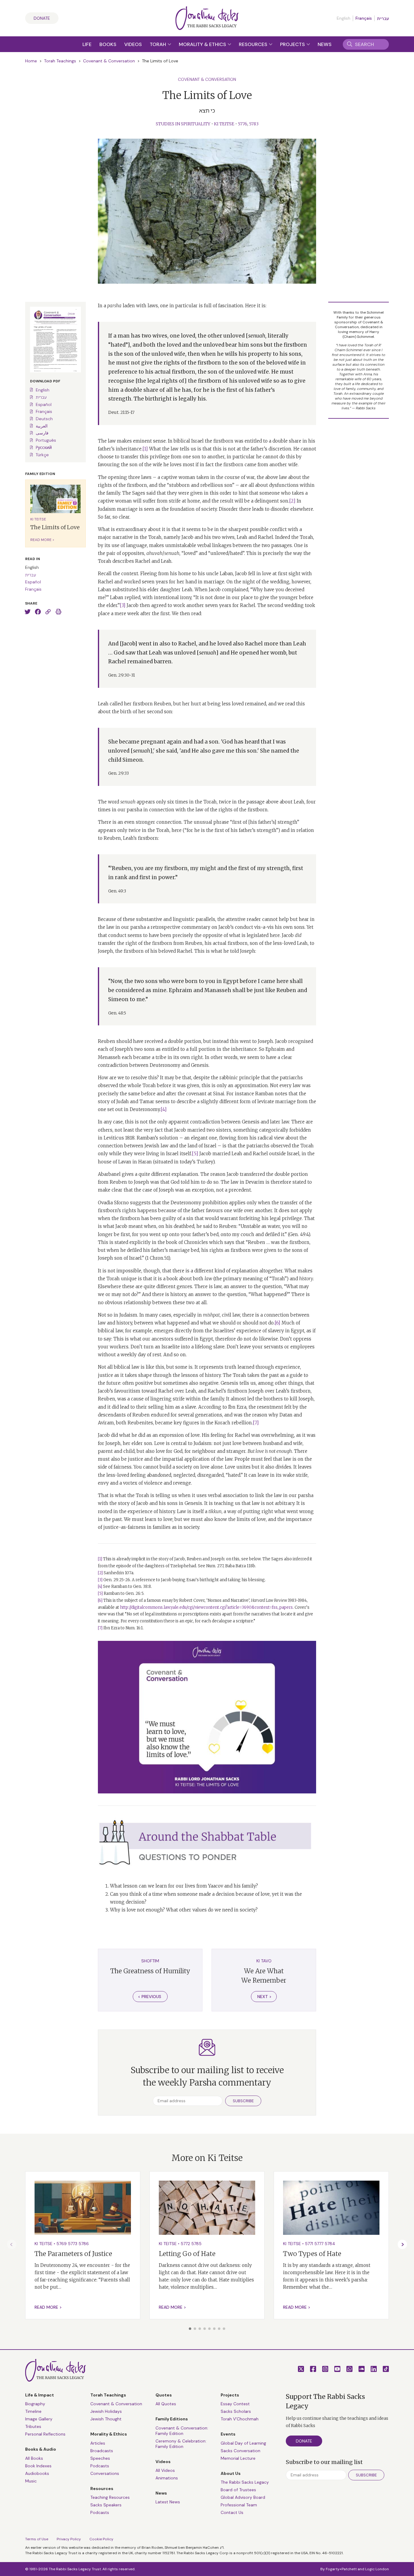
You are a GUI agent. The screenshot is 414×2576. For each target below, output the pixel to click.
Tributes (33, 2426)
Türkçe (42, 455)
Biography (35, 2404)
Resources (254, 44)
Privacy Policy (69, 2539)
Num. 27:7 (215, 1566)
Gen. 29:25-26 (117, 1580)
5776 (243, 124)
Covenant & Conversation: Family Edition (182, 2431)
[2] (292, 501)
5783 (254, 124)
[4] (164, 1109)
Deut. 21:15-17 (121, 412)
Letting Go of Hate (187, 2254)
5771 (309, 2244)
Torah (159, 44)
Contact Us (232, 2512)
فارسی (42, 433)
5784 (330, 2244)
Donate (42, 18)
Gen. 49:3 (117, 891)
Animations (167, 2478)
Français (364, 18)
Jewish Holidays (106, 2411)
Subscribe (243, 2101)
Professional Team (239, 2505)
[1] (145, 449)
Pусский (44, 447)
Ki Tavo (264, 1961)
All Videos (165, 2470)
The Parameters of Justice (73, 2254)
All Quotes (166, 2404)
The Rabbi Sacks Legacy (245, 2482)
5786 (84, 2244)
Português (46, 440)
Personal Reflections (45, 2434)
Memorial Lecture (238, 2458)
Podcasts (100, 2466)
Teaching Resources (110, 2497)
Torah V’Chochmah (240, 2419)
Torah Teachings (60, 61)
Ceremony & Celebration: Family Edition (181, 2444)
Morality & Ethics (203, 44)
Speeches (100, 2458)
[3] (123, 605)
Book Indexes (38, 2466)
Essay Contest (235, 2404)
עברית (383, 18)
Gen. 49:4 (299, 1234)
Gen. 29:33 (119, 773)
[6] (277, 1323)
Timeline (33, 2411)
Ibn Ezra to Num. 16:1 (123, 1628)
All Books (34, 2458)
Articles (98, 2443)
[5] (195, 1154)
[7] (256, 1423)
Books (108, 44)
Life (87, 44)
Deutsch (44, 419)
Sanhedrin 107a (119, 1573)
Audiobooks (37, 2473)
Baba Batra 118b (240, 1566)
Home (31, 61)
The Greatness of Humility (150, 1971)
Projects (293, 44)
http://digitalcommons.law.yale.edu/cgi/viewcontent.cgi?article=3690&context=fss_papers (206, 1607)
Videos (133, 44)
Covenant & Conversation (109, 61)
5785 (196, 2244)
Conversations (105, 2473)
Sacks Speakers (106, 2505)
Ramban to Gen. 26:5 (124, 1593)
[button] (190, 2329)
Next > (264, 1997)
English (43, 390)
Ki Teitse (224, 124)
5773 (73, 2244)
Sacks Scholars (236, 2411)
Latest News (168, 2502)
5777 (319, 2244)
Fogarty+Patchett (341, 2569)
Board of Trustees (238, 2490)
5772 (185, 2244)
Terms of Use (37, 2539)
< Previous (150, 1997)
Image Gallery (39, 2419)
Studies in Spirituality (183, 124)
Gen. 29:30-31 (122, 675)
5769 (62, 2244)
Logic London (377, 2569)
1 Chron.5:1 (158, 1258)
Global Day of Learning (243, 2443)
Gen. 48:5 (117, 1013)
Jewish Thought (106, 2419)
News (325, 44)
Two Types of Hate (312, 2254)
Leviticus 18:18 (119, 1138)
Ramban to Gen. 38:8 (131, 1586)
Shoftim (150, 1961)
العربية (42, 426)
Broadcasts (102, 2451)
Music (31, 2481)
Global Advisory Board (243, 2497)
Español (44, 404)
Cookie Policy (101, 2539)
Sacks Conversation (240, 2451)
